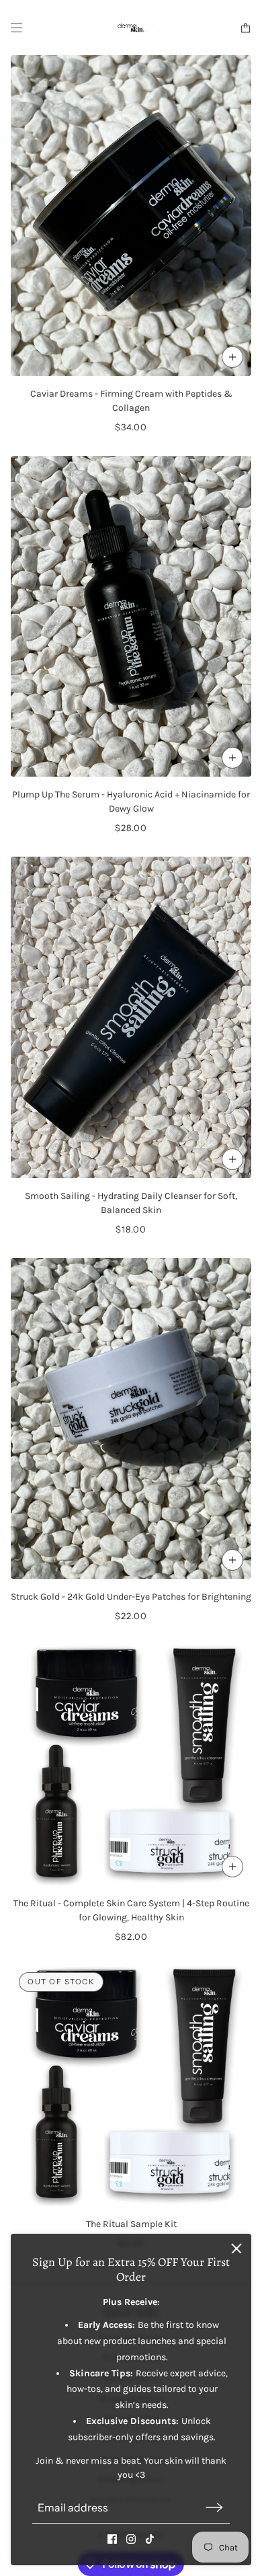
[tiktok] (150, 2539)
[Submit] (214, 2508)
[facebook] (112, 2539)
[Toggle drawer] (16, 28)
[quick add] (232, 357)
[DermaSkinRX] (131, 28)
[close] (236, 2249)
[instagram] (131, 2539)
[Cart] (246, 28)
